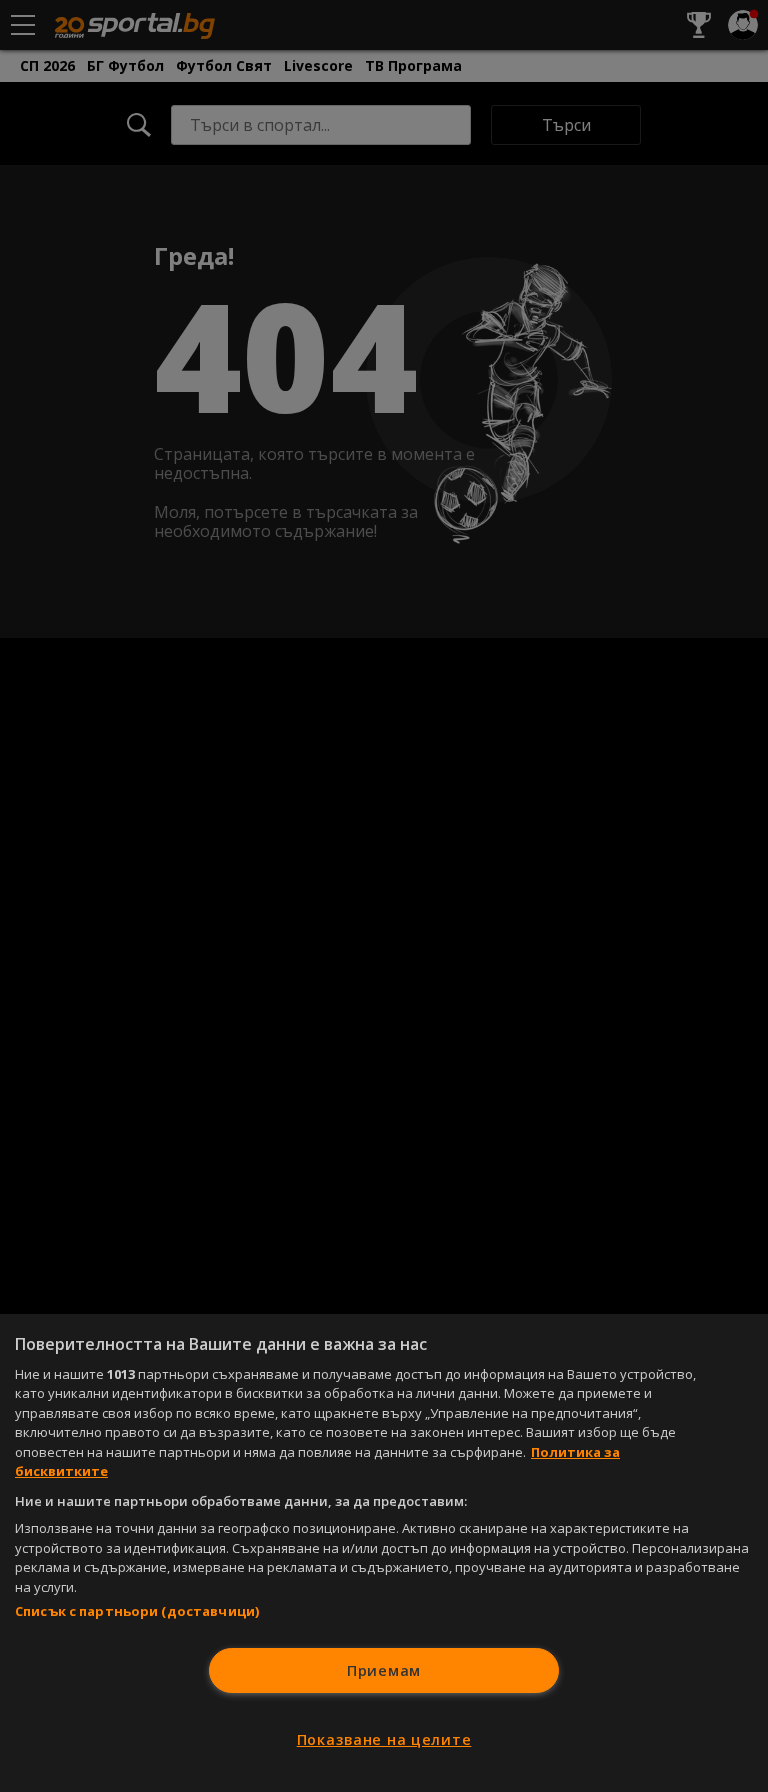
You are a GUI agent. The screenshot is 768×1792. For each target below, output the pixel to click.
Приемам (384, 1670)
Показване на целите (384, 1739)
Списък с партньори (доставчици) (137, 1611)
